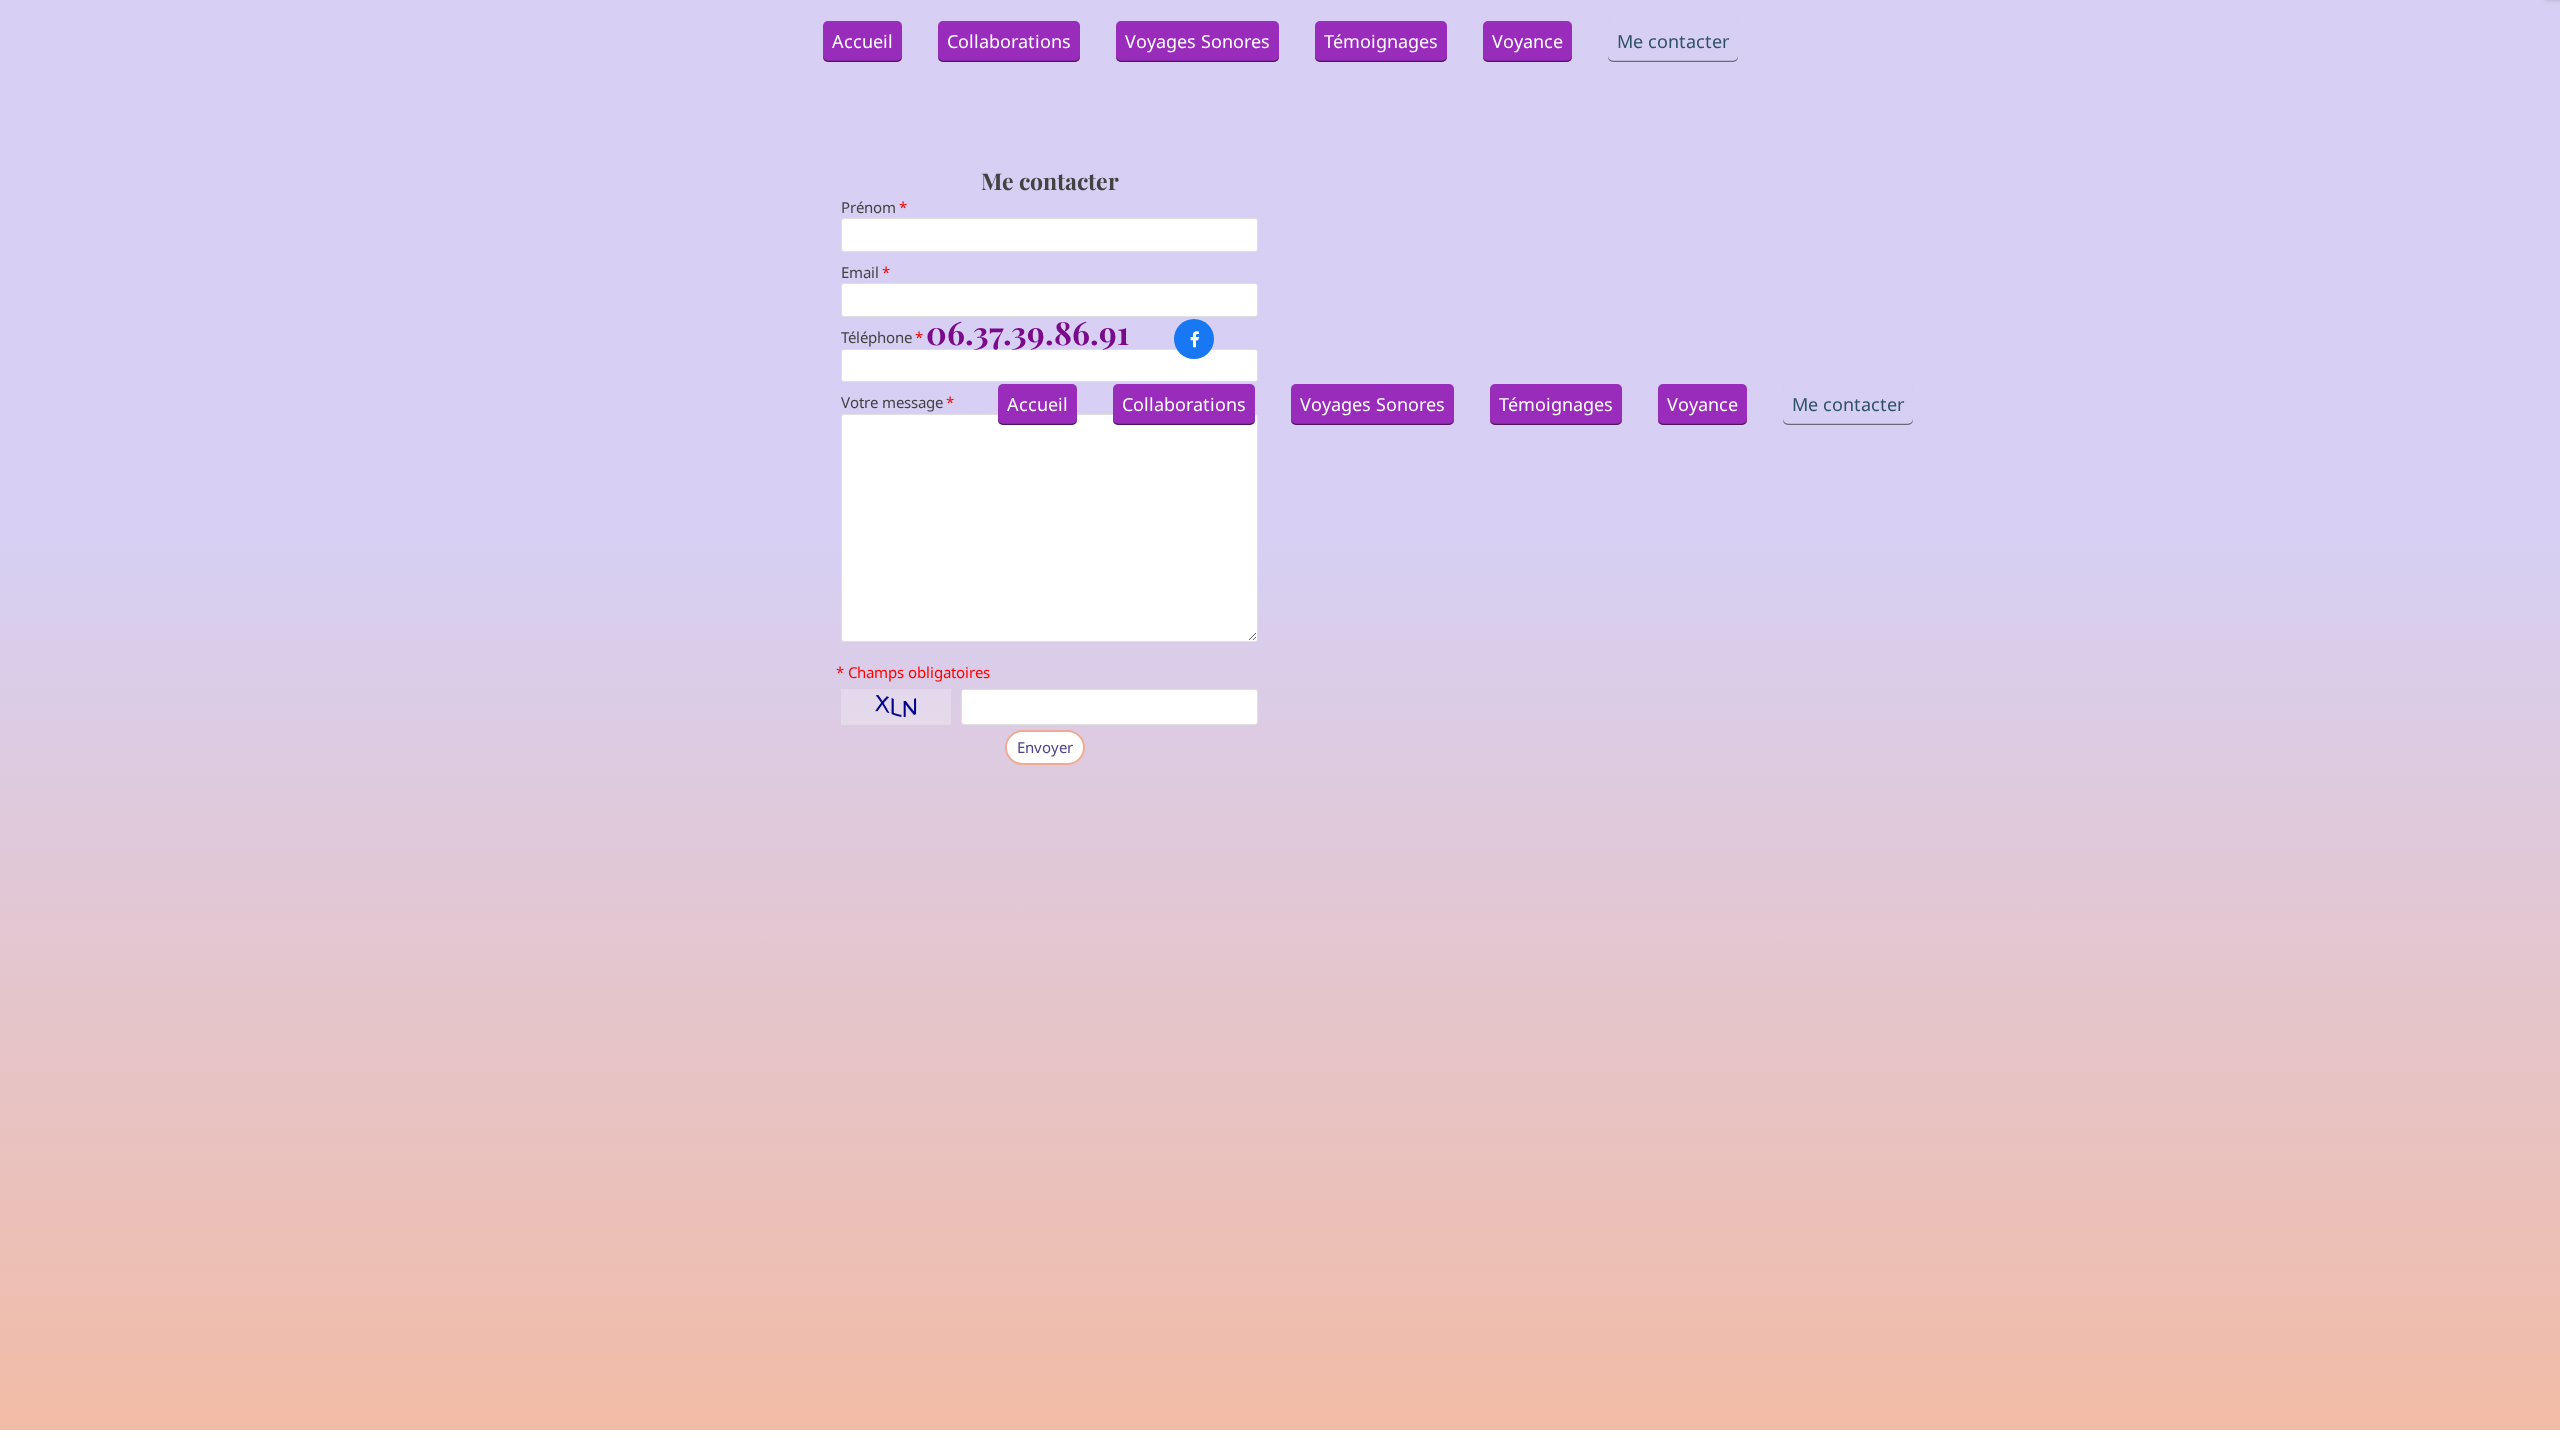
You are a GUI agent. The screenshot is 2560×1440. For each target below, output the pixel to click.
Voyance (1527, 41)
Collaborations (1009, 41)
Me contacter (1673, 41)
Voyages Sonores (1197, 41)
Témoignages (1381, 41)
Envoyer (1045, 747)
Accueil (862, 41)
